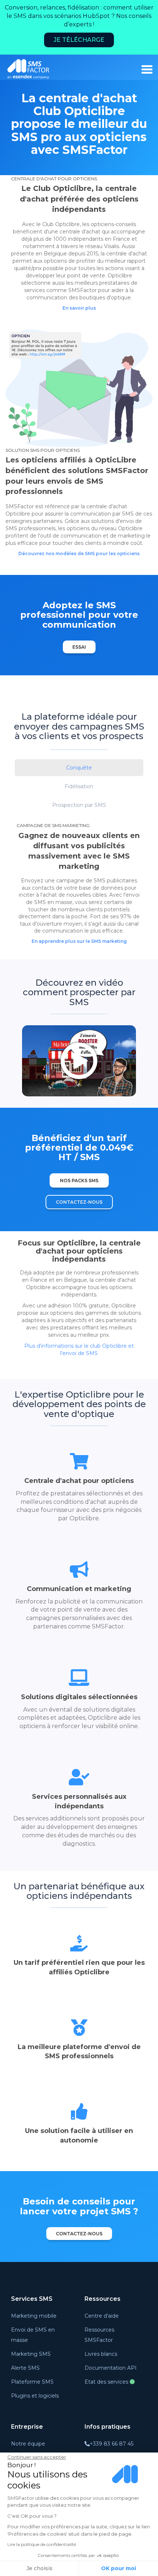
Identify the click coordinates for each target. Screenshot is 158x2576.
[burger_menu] (147, 69)
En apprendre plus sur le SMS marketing (79, 941)
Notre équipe (28, 2444)
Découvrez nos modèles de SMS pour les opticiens (79, 553)
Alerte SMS (25, 2368)
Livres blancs (101, 2354)
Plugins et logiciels (35, 2396)
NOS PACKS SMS (79, 1180)
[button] (79, 768)
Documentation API (111, 2368)
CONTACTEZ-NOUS (79, 1202)
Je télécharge (79, 40)
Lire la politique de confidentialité (42, 2544)
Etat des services (107, 2382)
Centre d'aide (102, 2316)
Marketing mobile (34, 2316)
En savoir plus (79, 308)
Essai (79, 647)
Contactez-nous (79, 2234)
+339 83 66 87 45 (112, 2444)
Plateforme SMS (32, 2382)
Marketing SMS (31, 2354)
